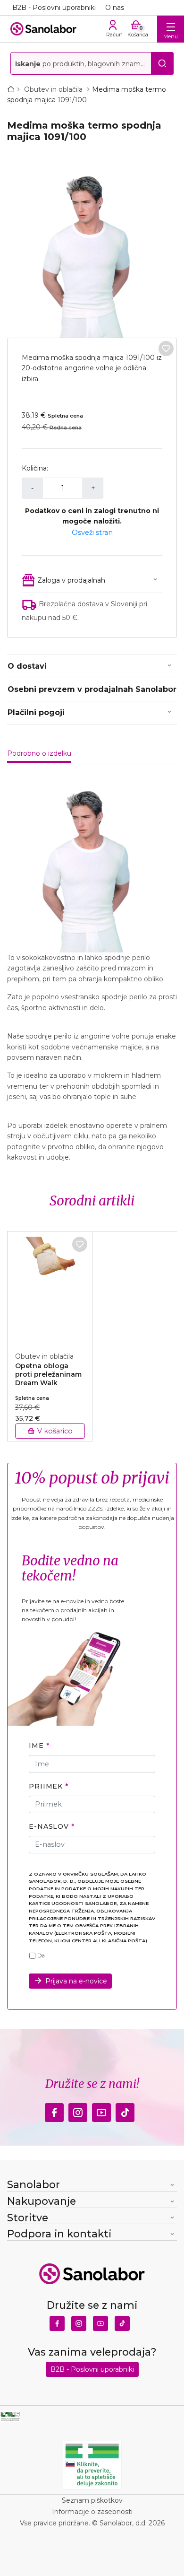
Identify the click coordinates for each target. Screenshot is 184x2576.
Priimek (46, 1786)
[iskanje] (162, 63)
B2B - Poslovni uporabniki (54, 8)
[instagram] (78, 2110)
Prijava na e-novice (76, 1981)
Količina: (35, 468)
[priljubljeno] (166, 349)
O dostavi (27, 666)
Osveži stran (92, 533)
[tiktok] (125, 2110)
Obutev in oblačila (54, 89)
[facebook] (54, 2110)
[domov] (13, 89)
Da (41, 1956)
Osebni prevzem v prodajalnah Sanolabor (92, 689)
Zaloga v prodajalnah (71, 580)
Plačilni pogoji (36, 712)
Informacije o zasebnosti (92, 2512)
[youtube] (101, 2110)
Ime (36, 1746)
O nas (115, 8)
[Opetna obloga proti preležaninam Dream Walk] (50, 1286)
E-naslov (49, 1826)
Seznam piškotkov (92, 2500)
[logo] (43, 29)
